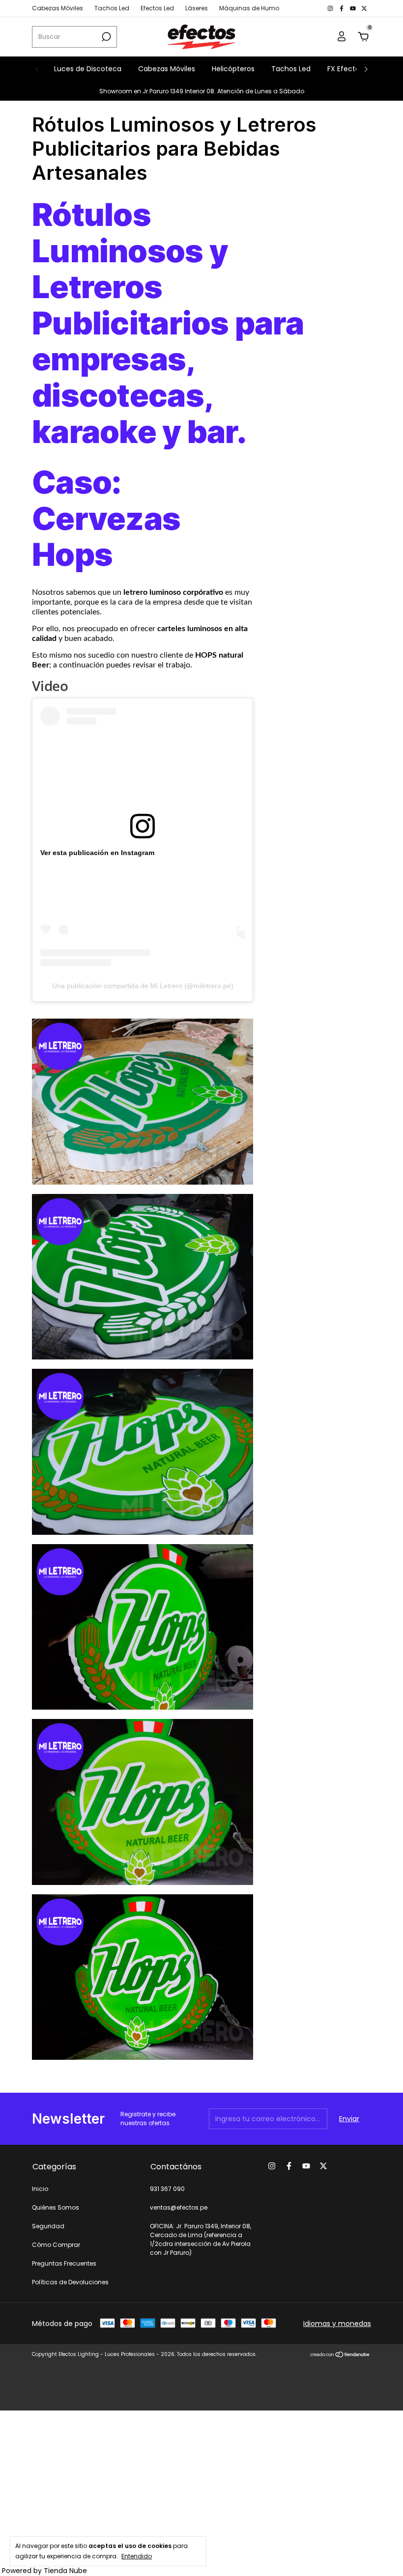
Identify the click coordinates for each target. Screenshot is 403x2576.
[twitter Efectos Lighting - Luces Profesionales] (364, 8)
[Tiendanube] (340, 2355)
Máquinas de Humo (249, 8)
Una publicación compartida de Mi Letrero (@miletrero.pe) (143, 986)
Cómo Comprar (56, 2245)
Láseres (197, 8)
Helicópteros (233, 69)
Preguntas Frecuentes (64, 2263)
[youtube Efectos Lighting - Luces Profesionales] (354, 8)
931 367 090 (167, 2189)
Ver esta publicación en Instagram (97, 853)
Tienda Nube (65, 2571)
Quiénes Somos (56, 2207)
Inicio (40, 2189)
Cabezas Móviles (58, 8)
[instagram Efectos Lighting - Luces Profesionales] (331, 8)
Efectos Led (157, 8)
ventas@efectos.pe (179, 2207)
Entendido (137, 2556)
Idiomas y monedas (337, 2324)
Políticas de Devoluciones (70, 2282)
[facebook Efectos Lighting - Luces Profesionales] (342, 8)
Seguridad (48, 2226)
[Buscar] (105, 37)
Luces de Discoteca (88, 69)
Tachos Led (112, 8)
